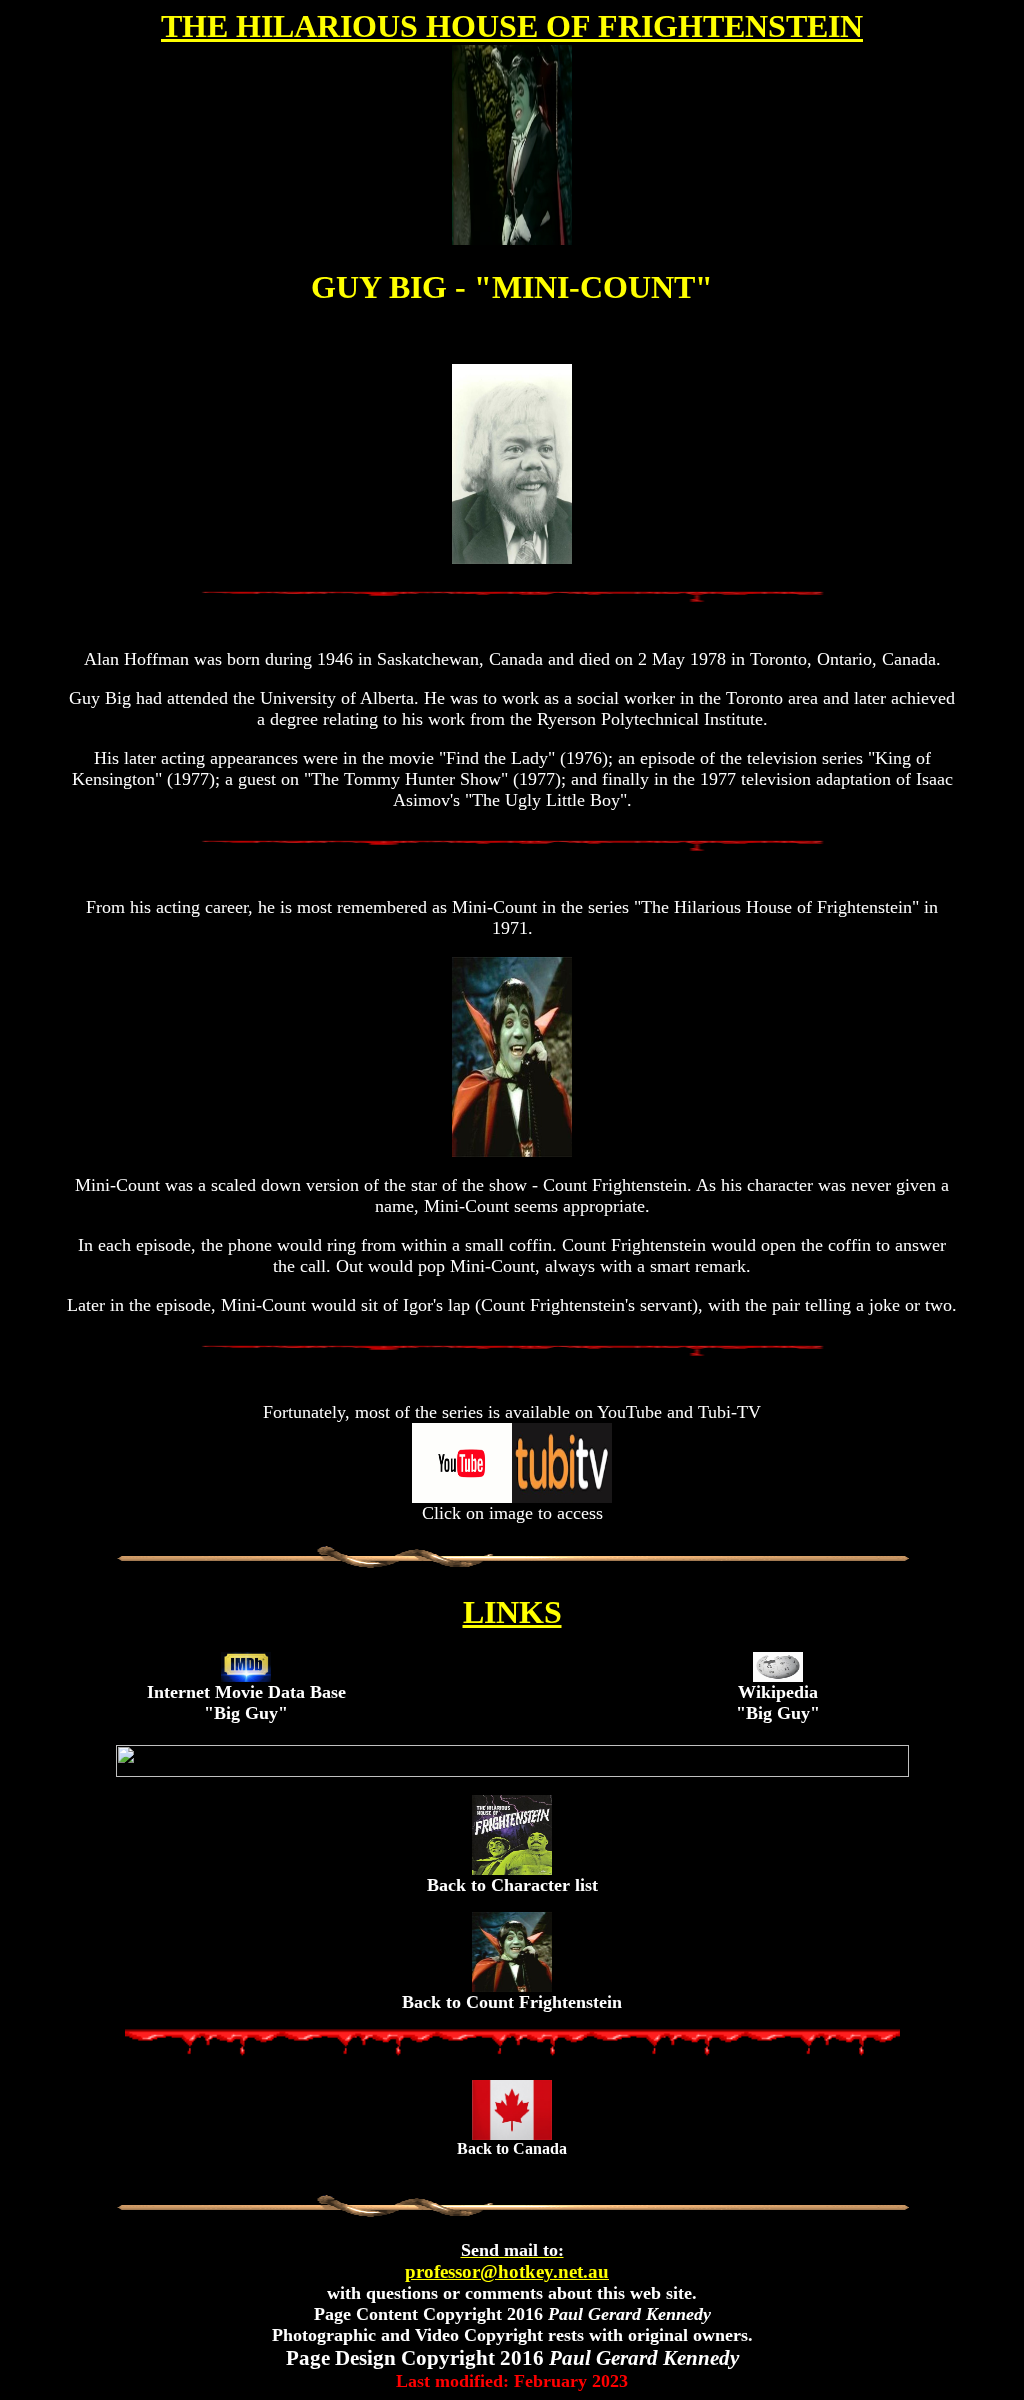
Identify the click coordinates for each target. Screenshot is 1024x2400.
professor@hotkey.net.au (507, 2261)
